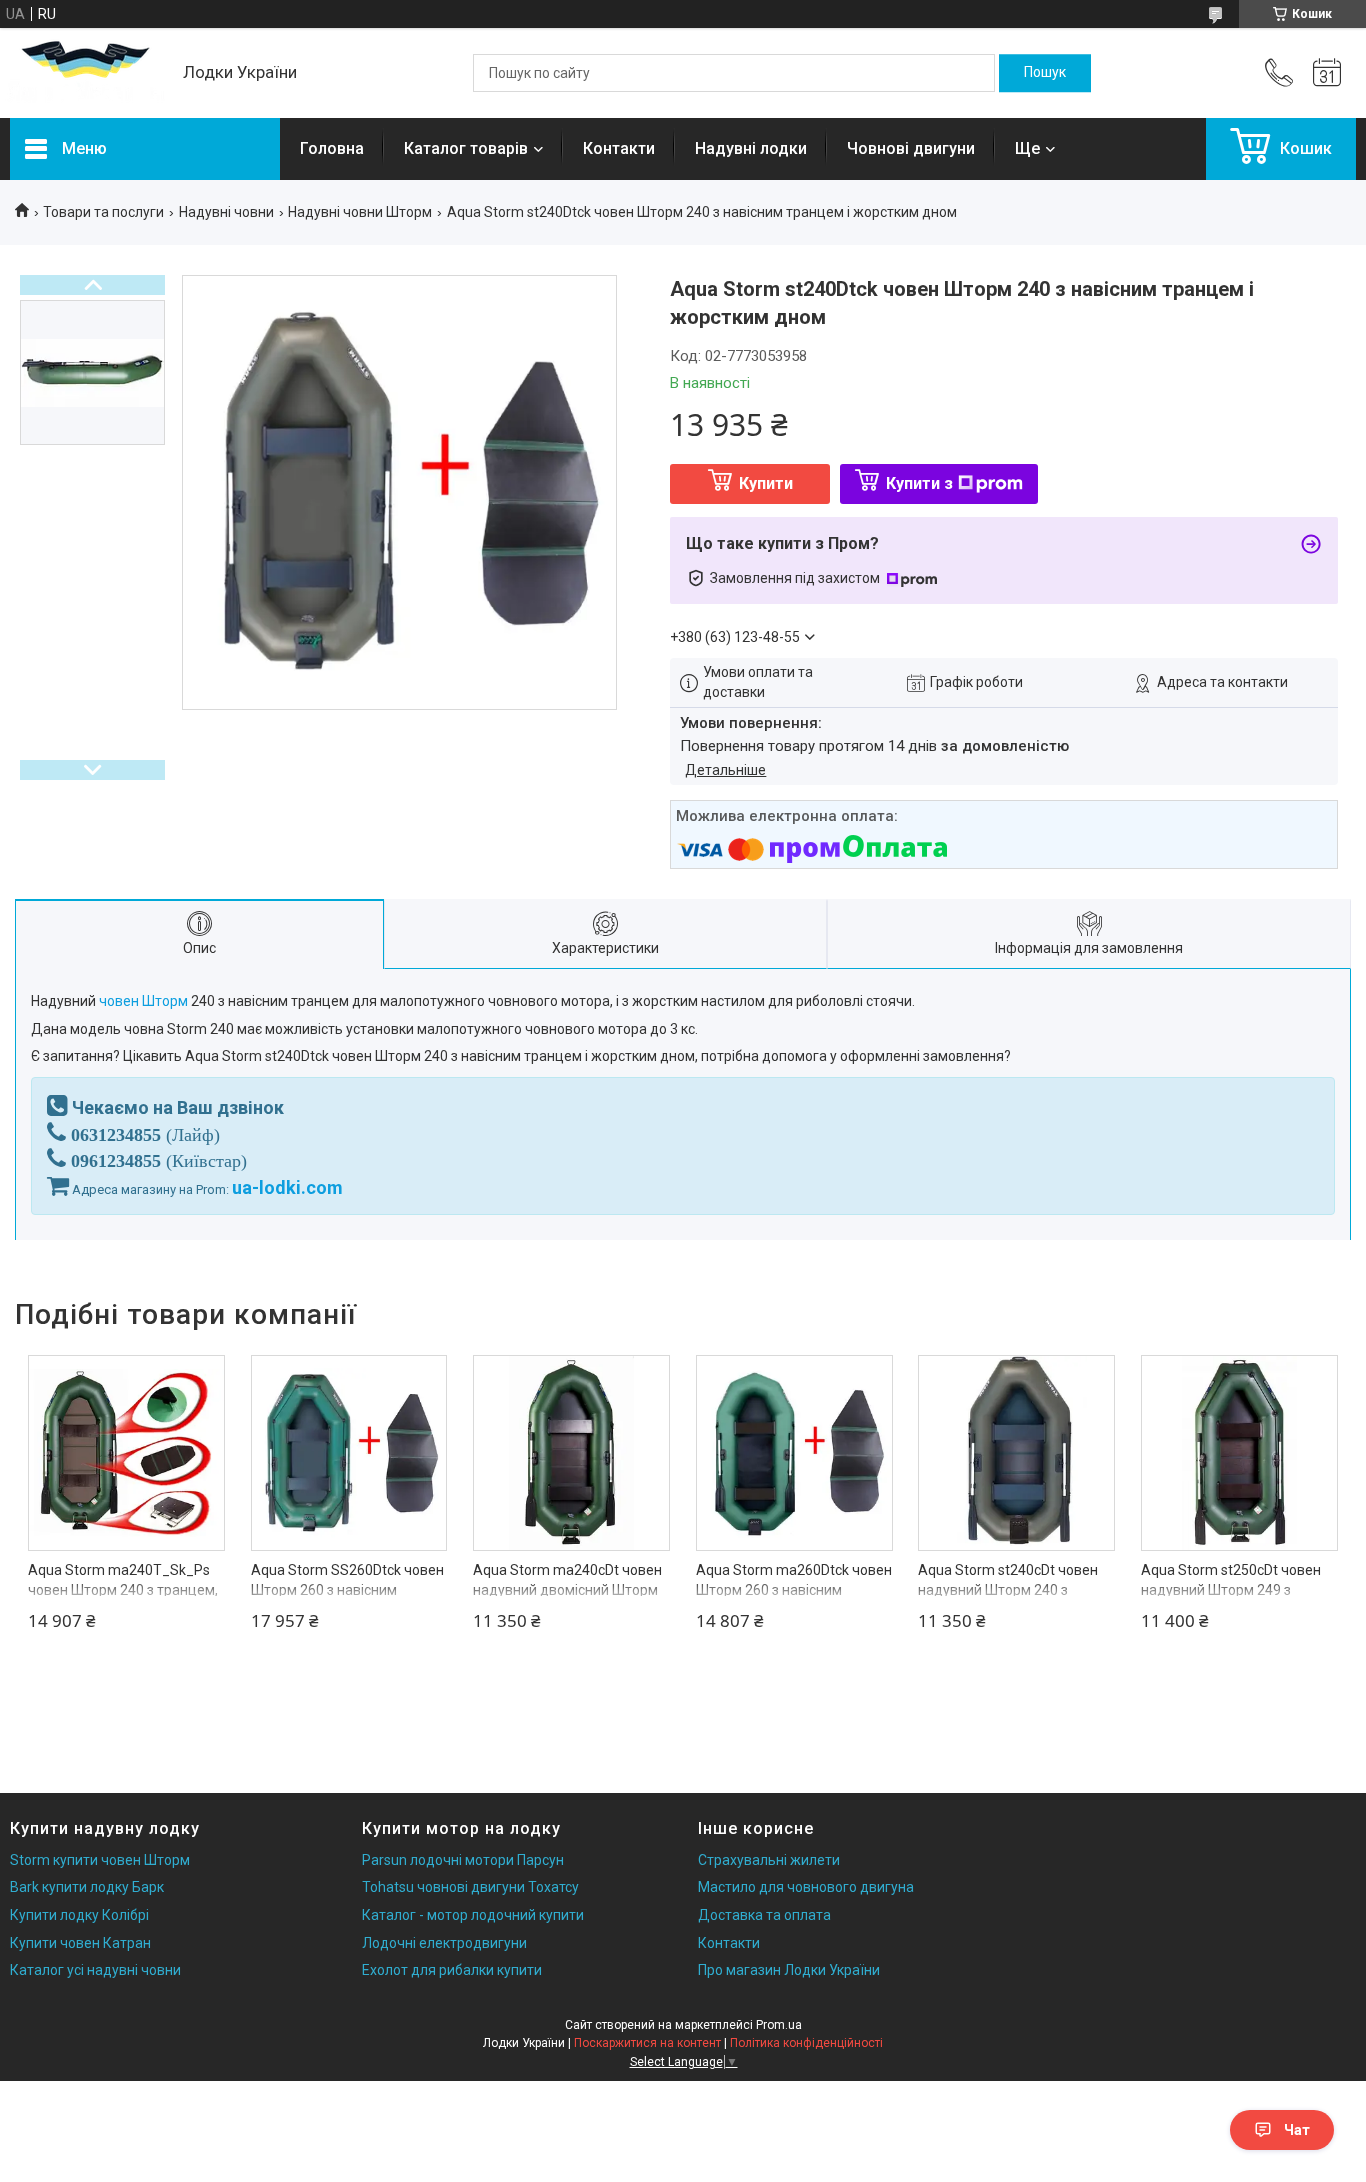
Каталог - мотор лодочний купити (473, 1915)
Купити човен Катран (80, 1943)
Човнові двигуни (911, 148)
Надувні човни (226, 212)
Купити (766, 483)
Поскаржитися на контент (647, 2043)
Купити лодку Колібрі (79, 1915)
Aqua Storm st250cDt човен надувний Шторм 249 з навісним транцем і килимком (1239, 1589)
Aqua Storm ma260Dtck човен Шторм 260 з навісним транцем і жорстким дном (794, 1589)
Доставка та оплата (764, 1915)
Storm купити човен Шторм (100, 1860)
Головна (332, 148)
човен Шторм (143, 1001)
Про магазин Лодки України (789, 1970)
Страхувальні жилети (769, 1860)
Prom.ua (779, 2025)
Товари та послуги (103, 212)
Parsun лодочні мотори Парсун (463, 1860)
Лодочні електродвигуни (444, 1943)
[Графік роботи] (1327, 73)
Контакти (619, 148)
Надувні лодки (751, 148)
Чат (1297, 2130)
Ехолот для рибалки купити (452, 1970)
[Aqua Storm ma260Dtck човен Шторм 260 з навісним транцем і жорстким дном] (794, 1453)
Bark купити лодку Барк (87, 1887)
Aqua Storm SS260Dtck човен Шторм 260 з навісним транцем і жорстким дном (347, 1589)
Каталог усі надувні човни (95, 1970)
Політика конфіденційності (806, 2043)
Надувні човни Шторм (360, 212)
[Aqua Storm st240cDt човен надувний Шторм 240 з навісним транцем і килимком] (1016, 1453)
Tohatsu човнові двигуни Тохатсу (470, 1887)
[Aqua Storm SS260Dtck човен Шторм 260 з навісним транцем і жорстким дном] (349, 1453)
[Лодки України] (86, 73)
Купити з (919, 483)
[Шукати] (1045, 73)
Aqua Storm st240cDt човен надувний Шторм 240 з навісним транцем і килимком (1016, 1589)
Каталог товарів (466, 148)
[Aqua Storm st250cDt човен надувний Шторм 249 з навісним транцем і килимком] (1239, 1453)
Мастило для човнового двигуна (806, 1887)
